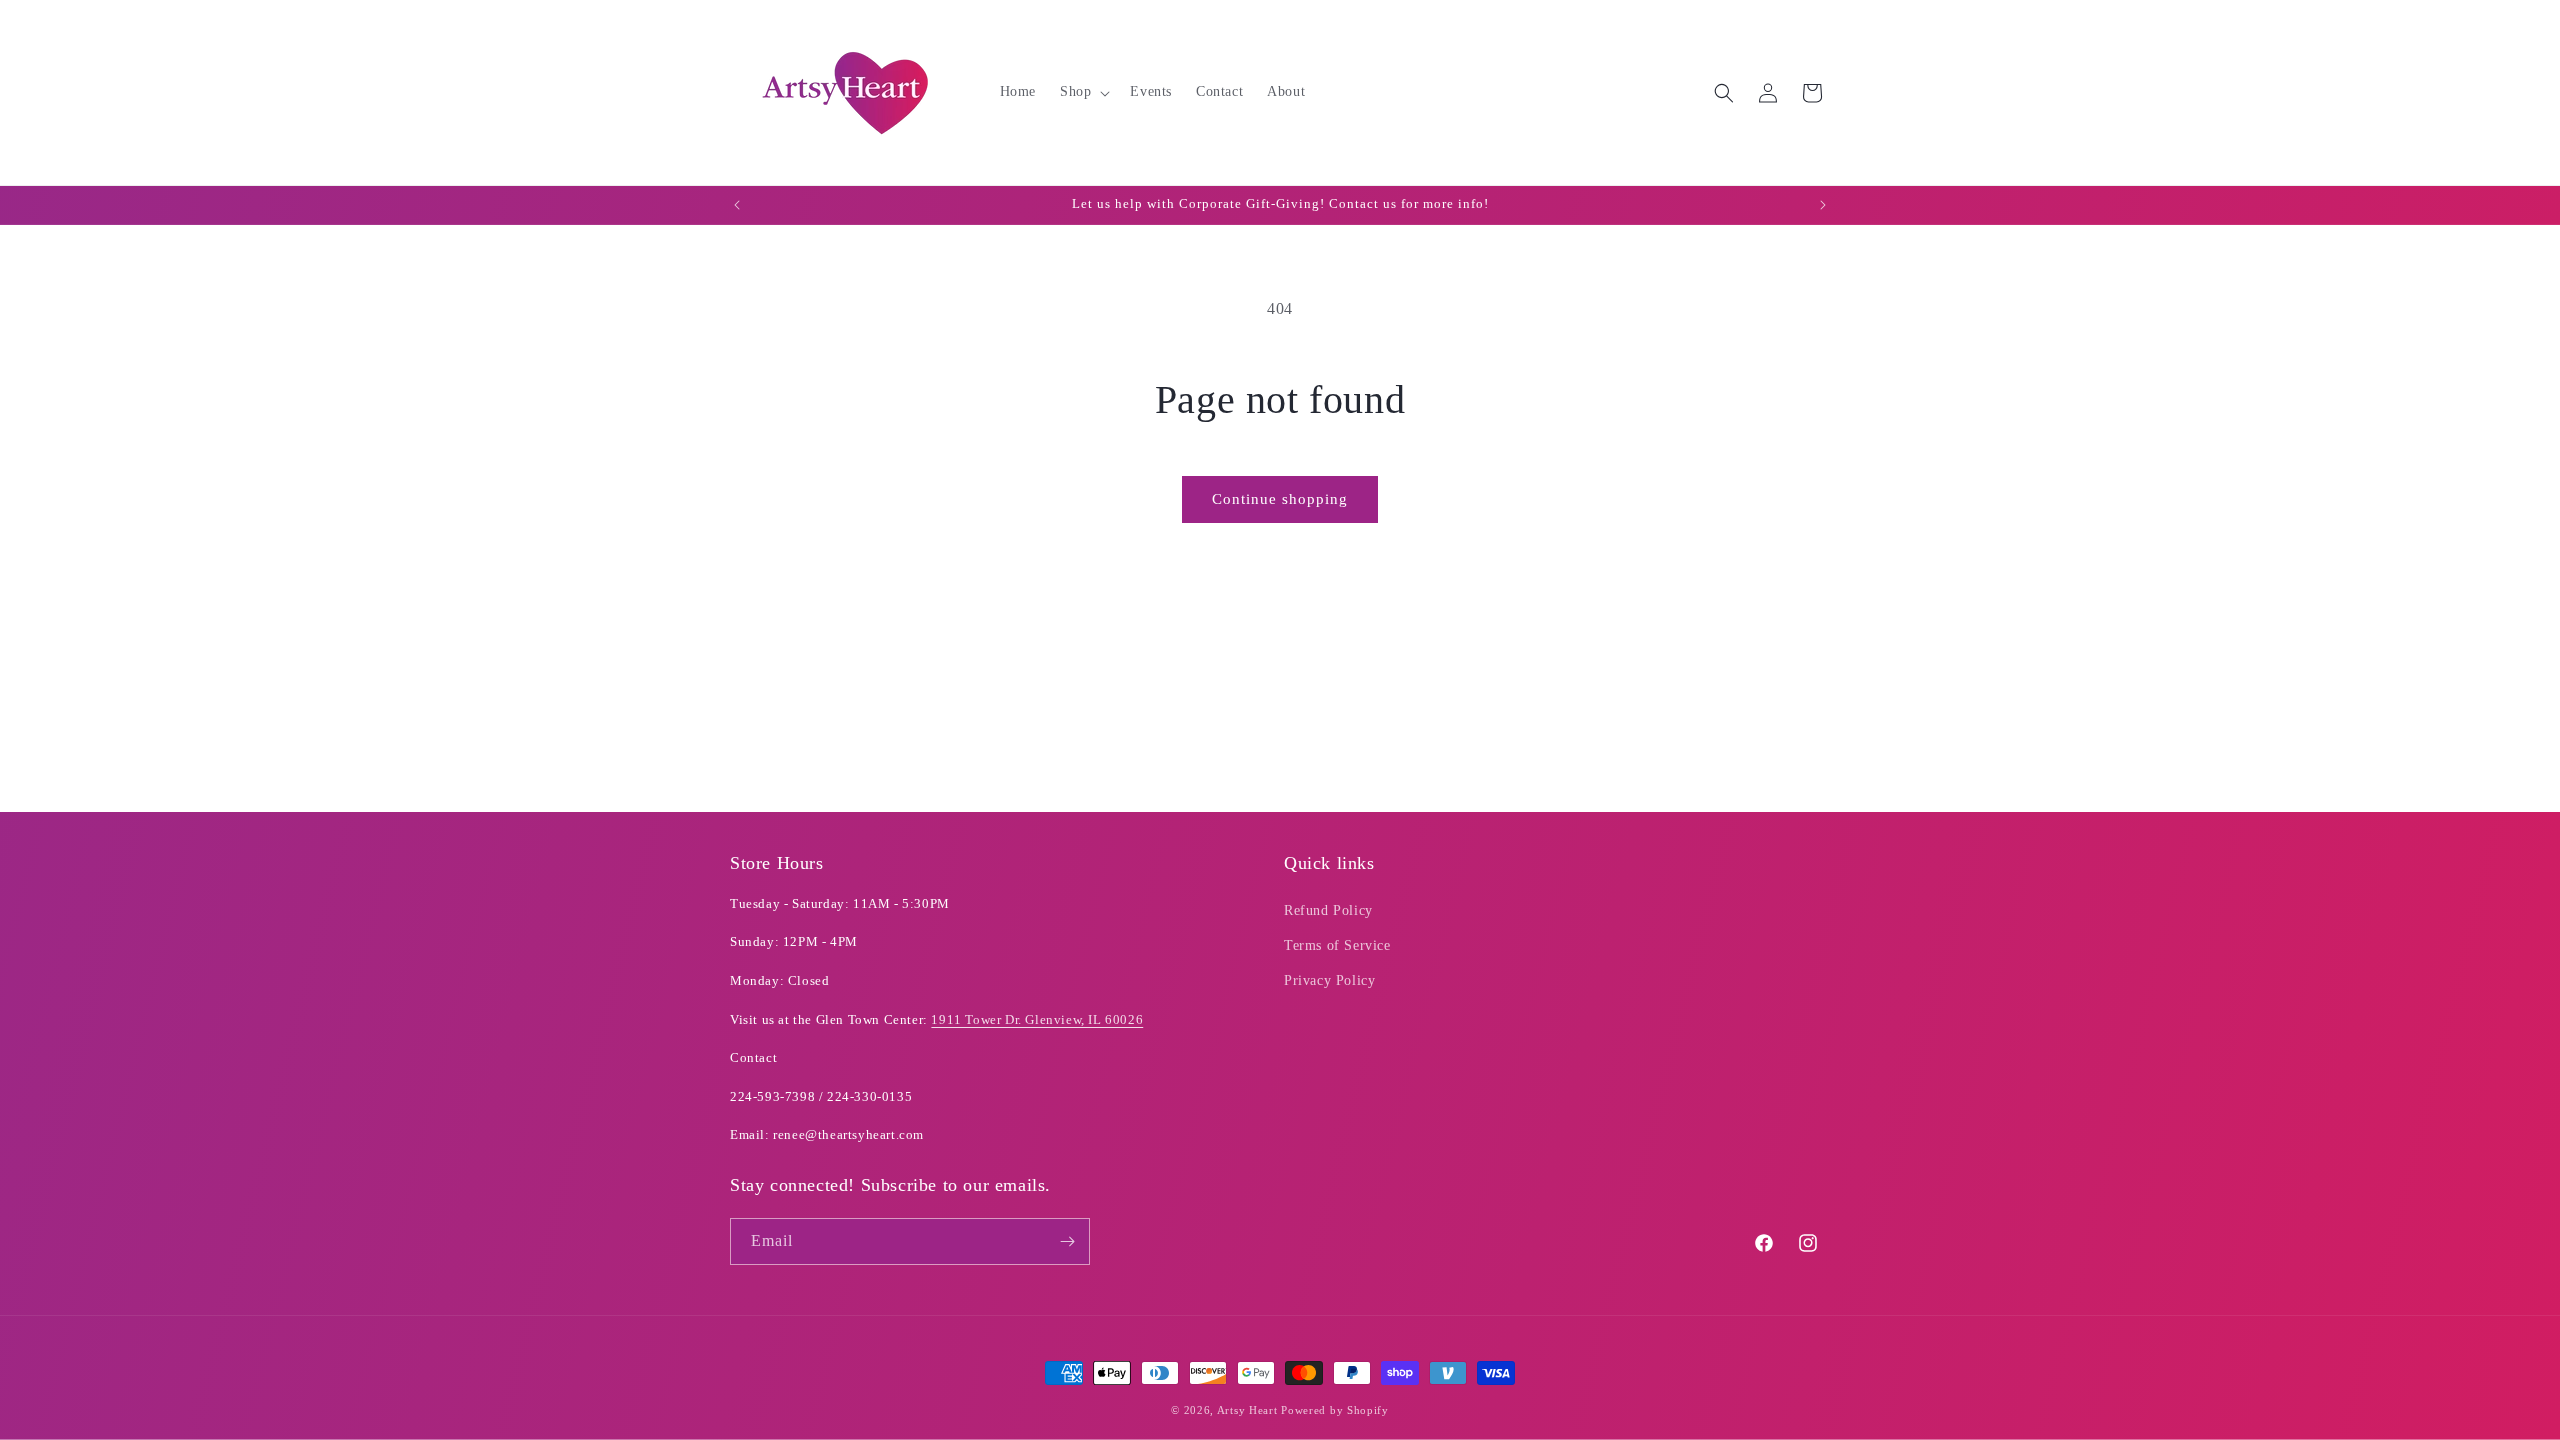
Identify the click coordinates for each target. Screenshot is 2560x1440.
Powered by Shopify (1335, 1410)
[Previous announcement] (737, 205)
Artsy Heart (1247, 1410)
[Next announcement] (1823, 205)
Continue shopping (1280, 499)
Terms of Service (1337, 945)
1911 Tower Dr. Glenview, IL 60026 (1037, 1019)
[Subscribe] (1067, 1241)
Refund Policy (1328, 910)
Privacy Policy (1329, 980)
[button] (1083, 92)
